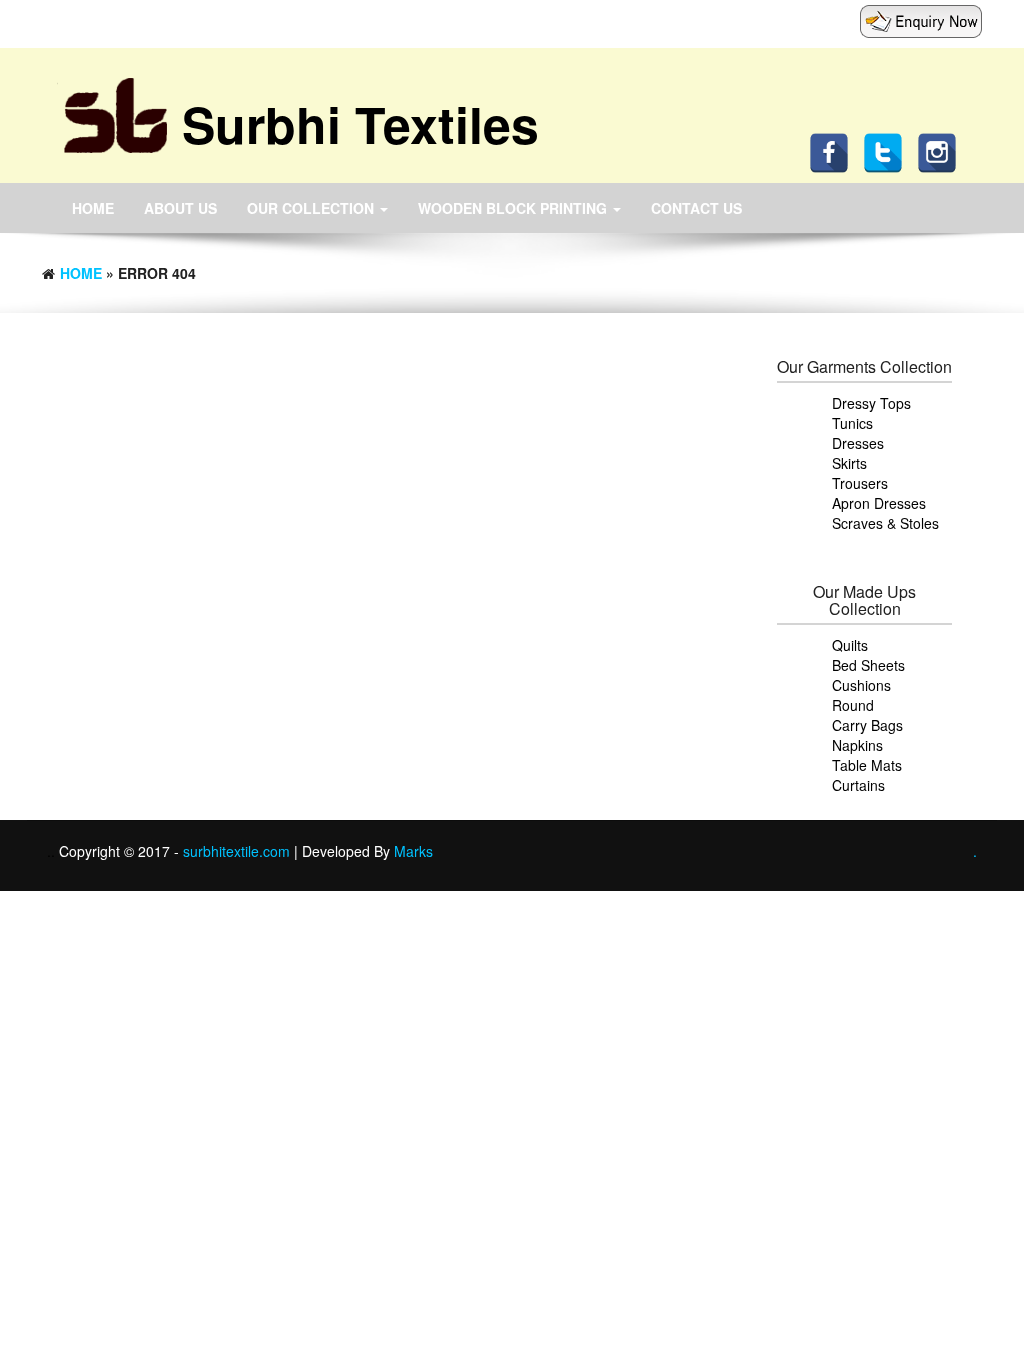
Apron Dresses (879, 503)
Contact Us (696, 208)
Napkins (857, 745)
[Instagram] (942, 151)
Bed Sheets (868, 665)
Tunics (852, 423)
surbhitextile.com (238, 851)
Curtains (858, 785)
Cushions (861, 685)
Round (853, 705)
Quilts (850, 645)
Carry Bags (867, 725)
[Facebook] (834, 151)
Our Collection (312, 208)
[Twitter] (888, 151)
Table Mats (867, 765)
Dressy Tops (871, 403)
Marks (413, 851)
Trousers (860, 483)
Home (93, 208)
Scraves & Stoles (885, 523)
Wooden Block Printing (514, 208)
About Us (180, 208)
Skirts (849, 463)
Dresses (858, 443)
